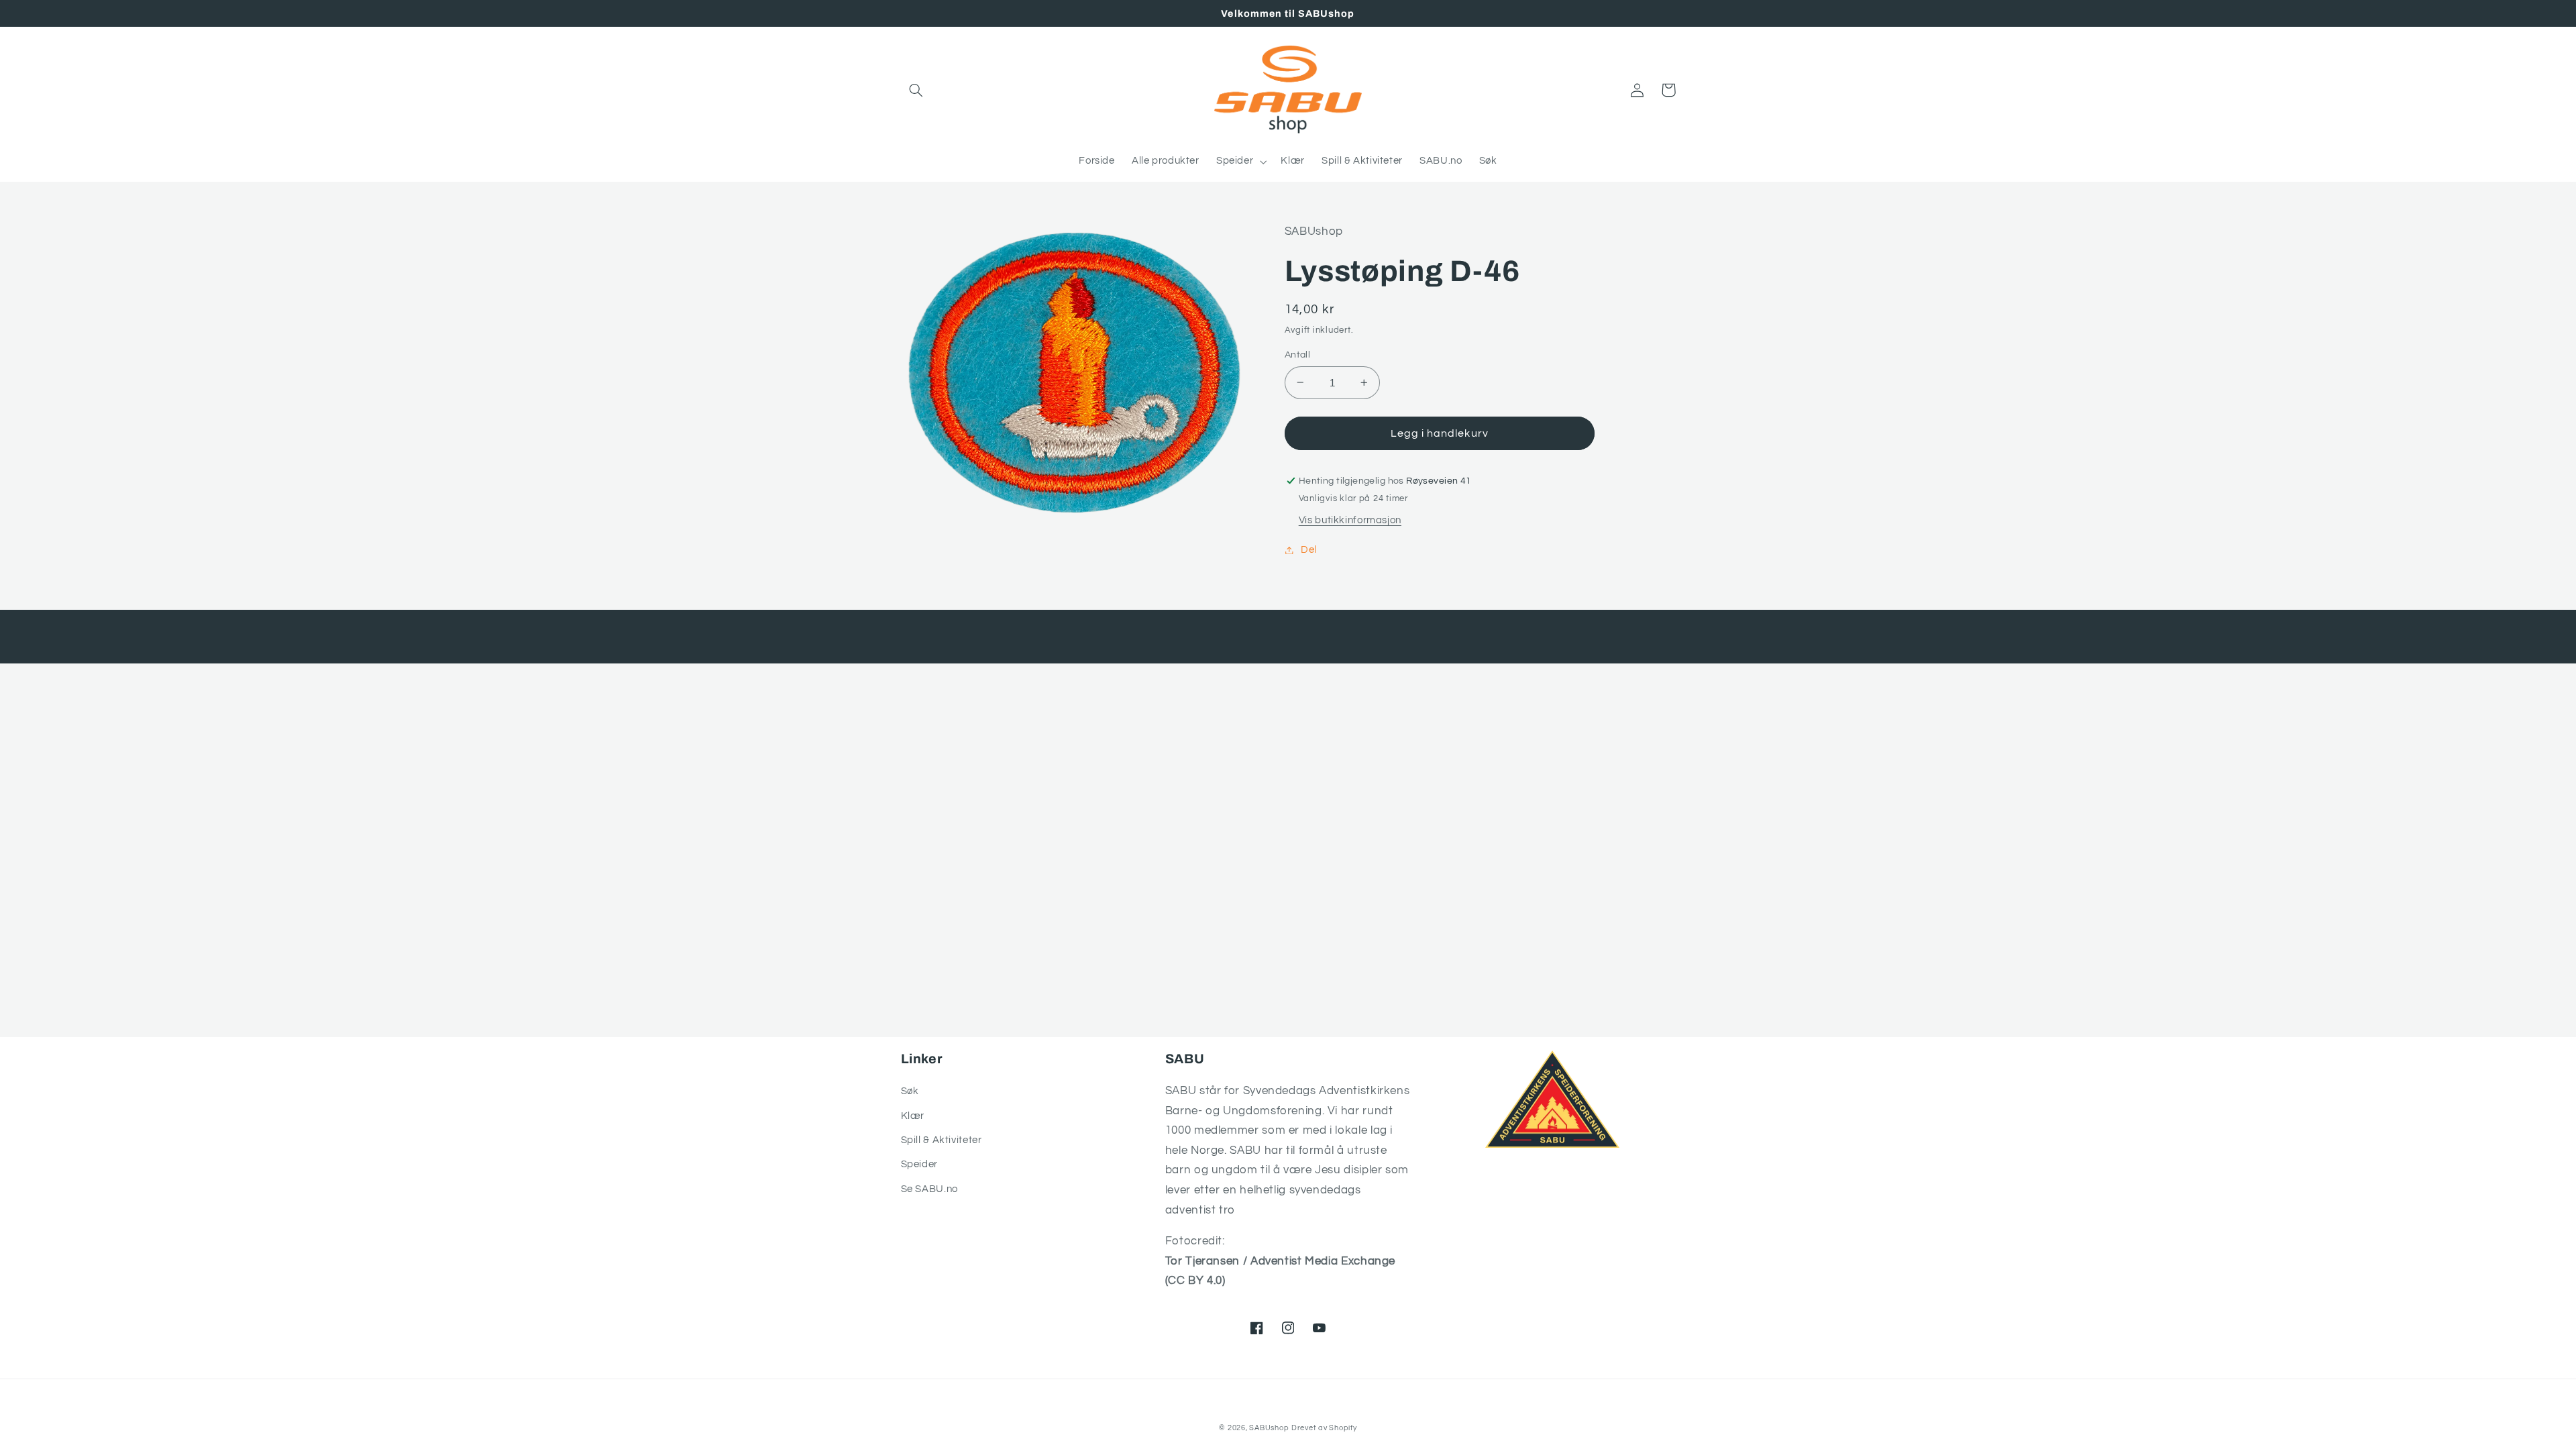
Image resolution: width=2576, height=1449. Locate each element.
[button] (916, 90)
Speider (919, 1164)
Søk (910, 1091)
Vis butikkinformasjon (1350, 520)
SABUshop (1269, 1428)
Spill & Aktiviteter (942, 1140)
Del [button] (1309, 550)
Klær (913, 1116)
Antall (1298, 355)
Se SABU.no (929, 1189)
